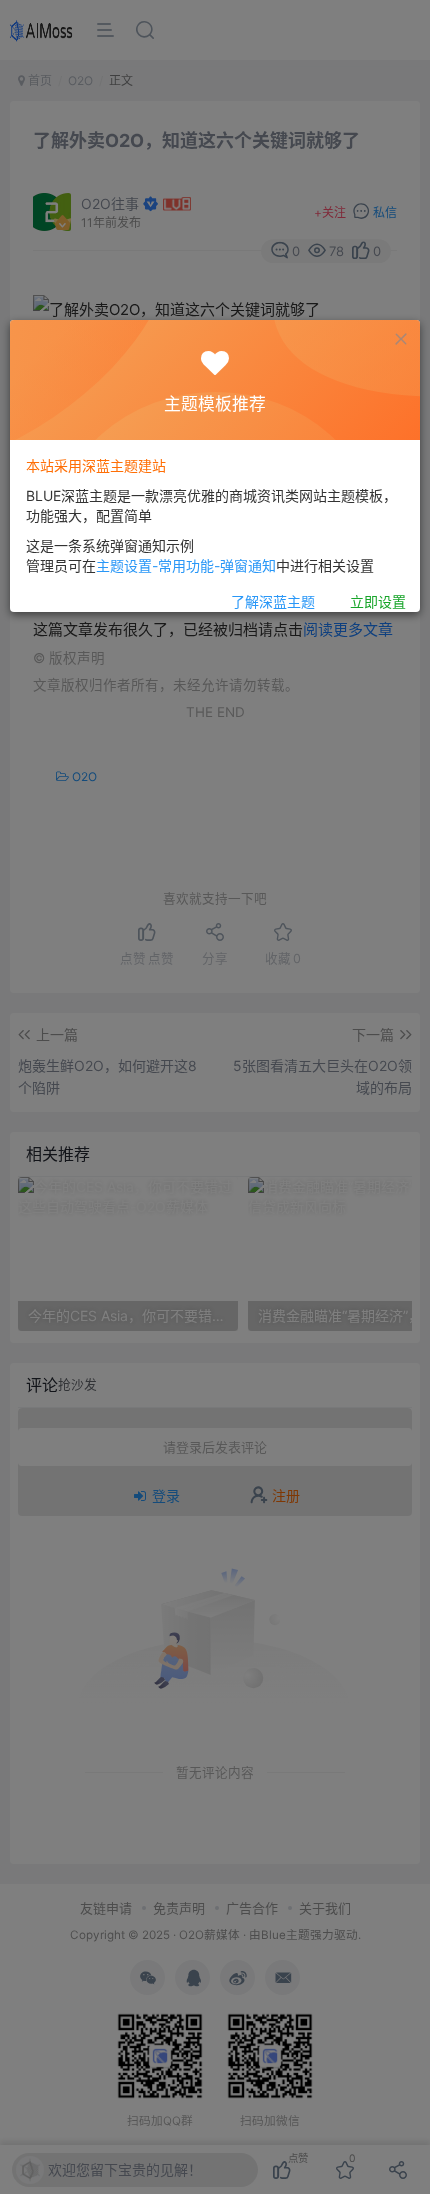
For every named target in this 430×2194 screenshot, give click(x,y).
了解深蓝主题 (273, 601)
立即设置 (378, 601)
